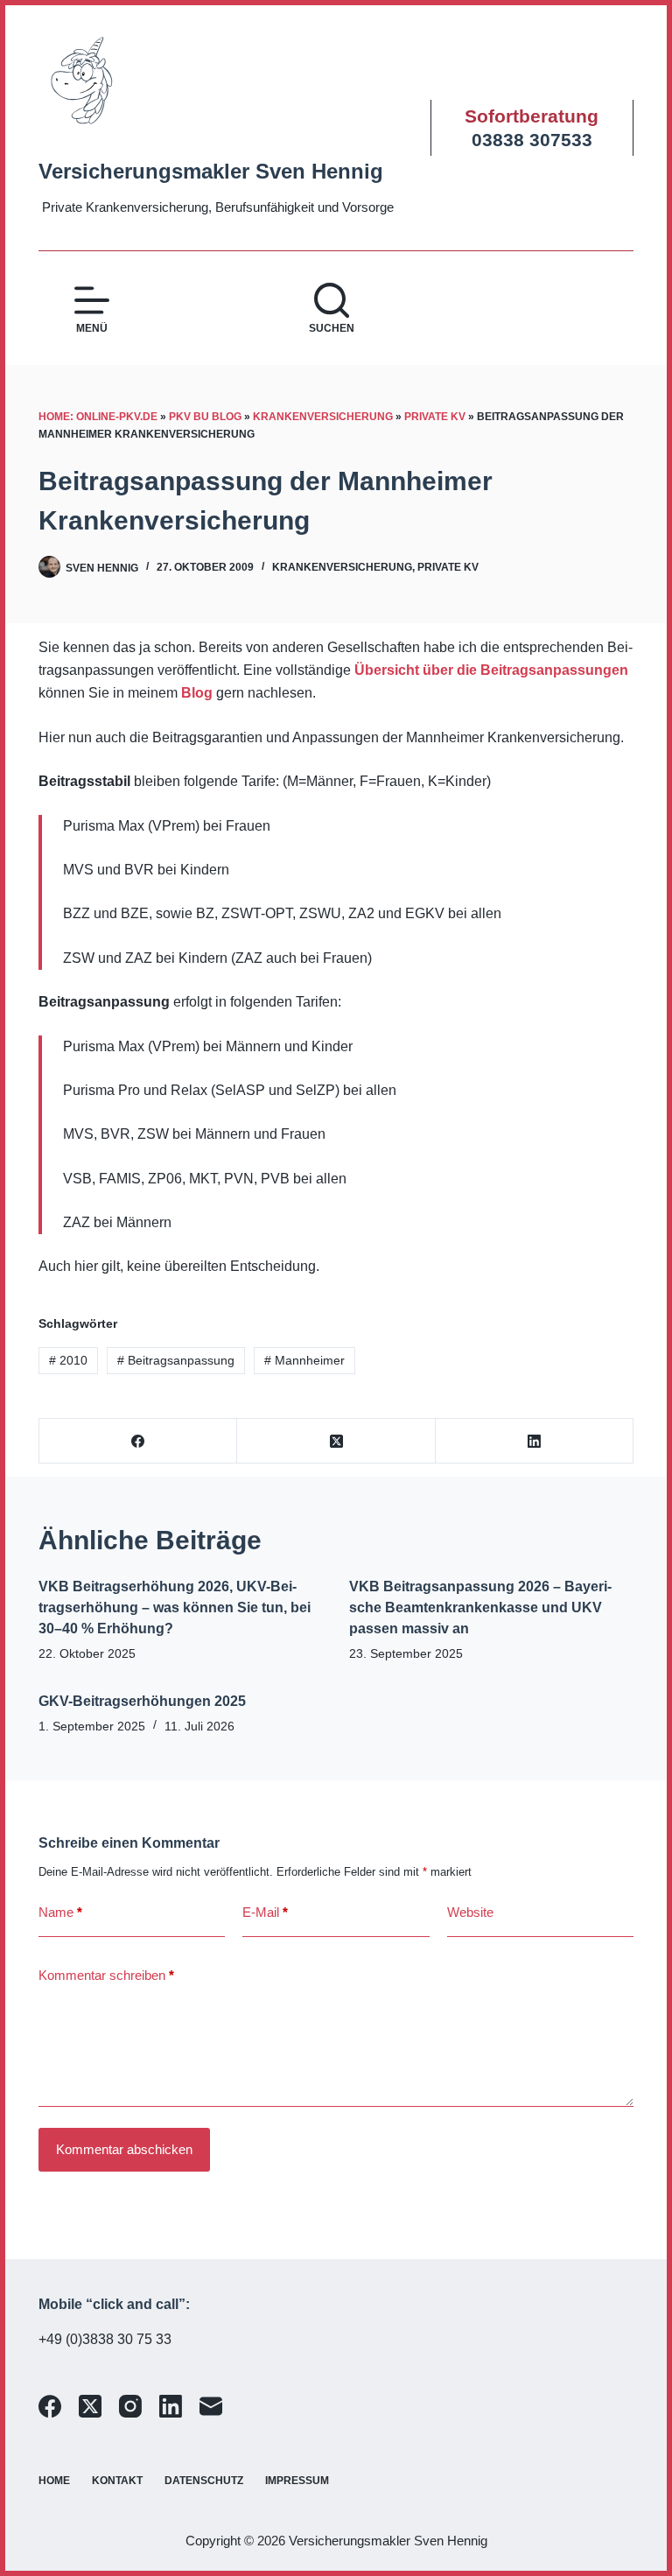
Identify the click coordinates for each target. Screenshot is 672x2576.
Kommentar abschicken (124, 2149)
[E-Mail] (211, 2406)
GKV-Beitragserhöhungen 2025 (142, 1701)
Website (470, 1912)
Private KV (435, 417)
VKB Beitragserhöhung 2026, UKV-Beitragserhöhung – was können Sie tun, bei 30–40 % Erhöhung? (175, 1607)
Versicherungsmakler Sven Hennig (211, 171)
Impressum (297, 2481)
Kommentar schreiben (106, 1975)
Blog (197, 693)
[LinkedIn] (535, 1441)
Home (54, 2481)
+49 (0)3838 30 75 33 (105, 2339)
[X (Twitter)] (336, 1441)
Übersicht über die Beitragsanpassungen (491, 670)
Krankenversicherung (323, 417)
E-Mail (265, 1912)
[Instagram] (130, 2406)
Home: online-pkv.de (98, 417)
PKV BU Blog (205, 417)
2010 (68, 1360)
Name (60, 1912)
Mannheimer (304, 1360)
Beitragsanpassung (176, 1360)
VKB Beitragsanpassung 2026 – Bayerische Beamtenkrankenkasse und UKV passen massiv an (480, 1607)
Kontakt (117, 2481)
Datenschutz (204, 2481)
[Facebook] (138, 1441)
